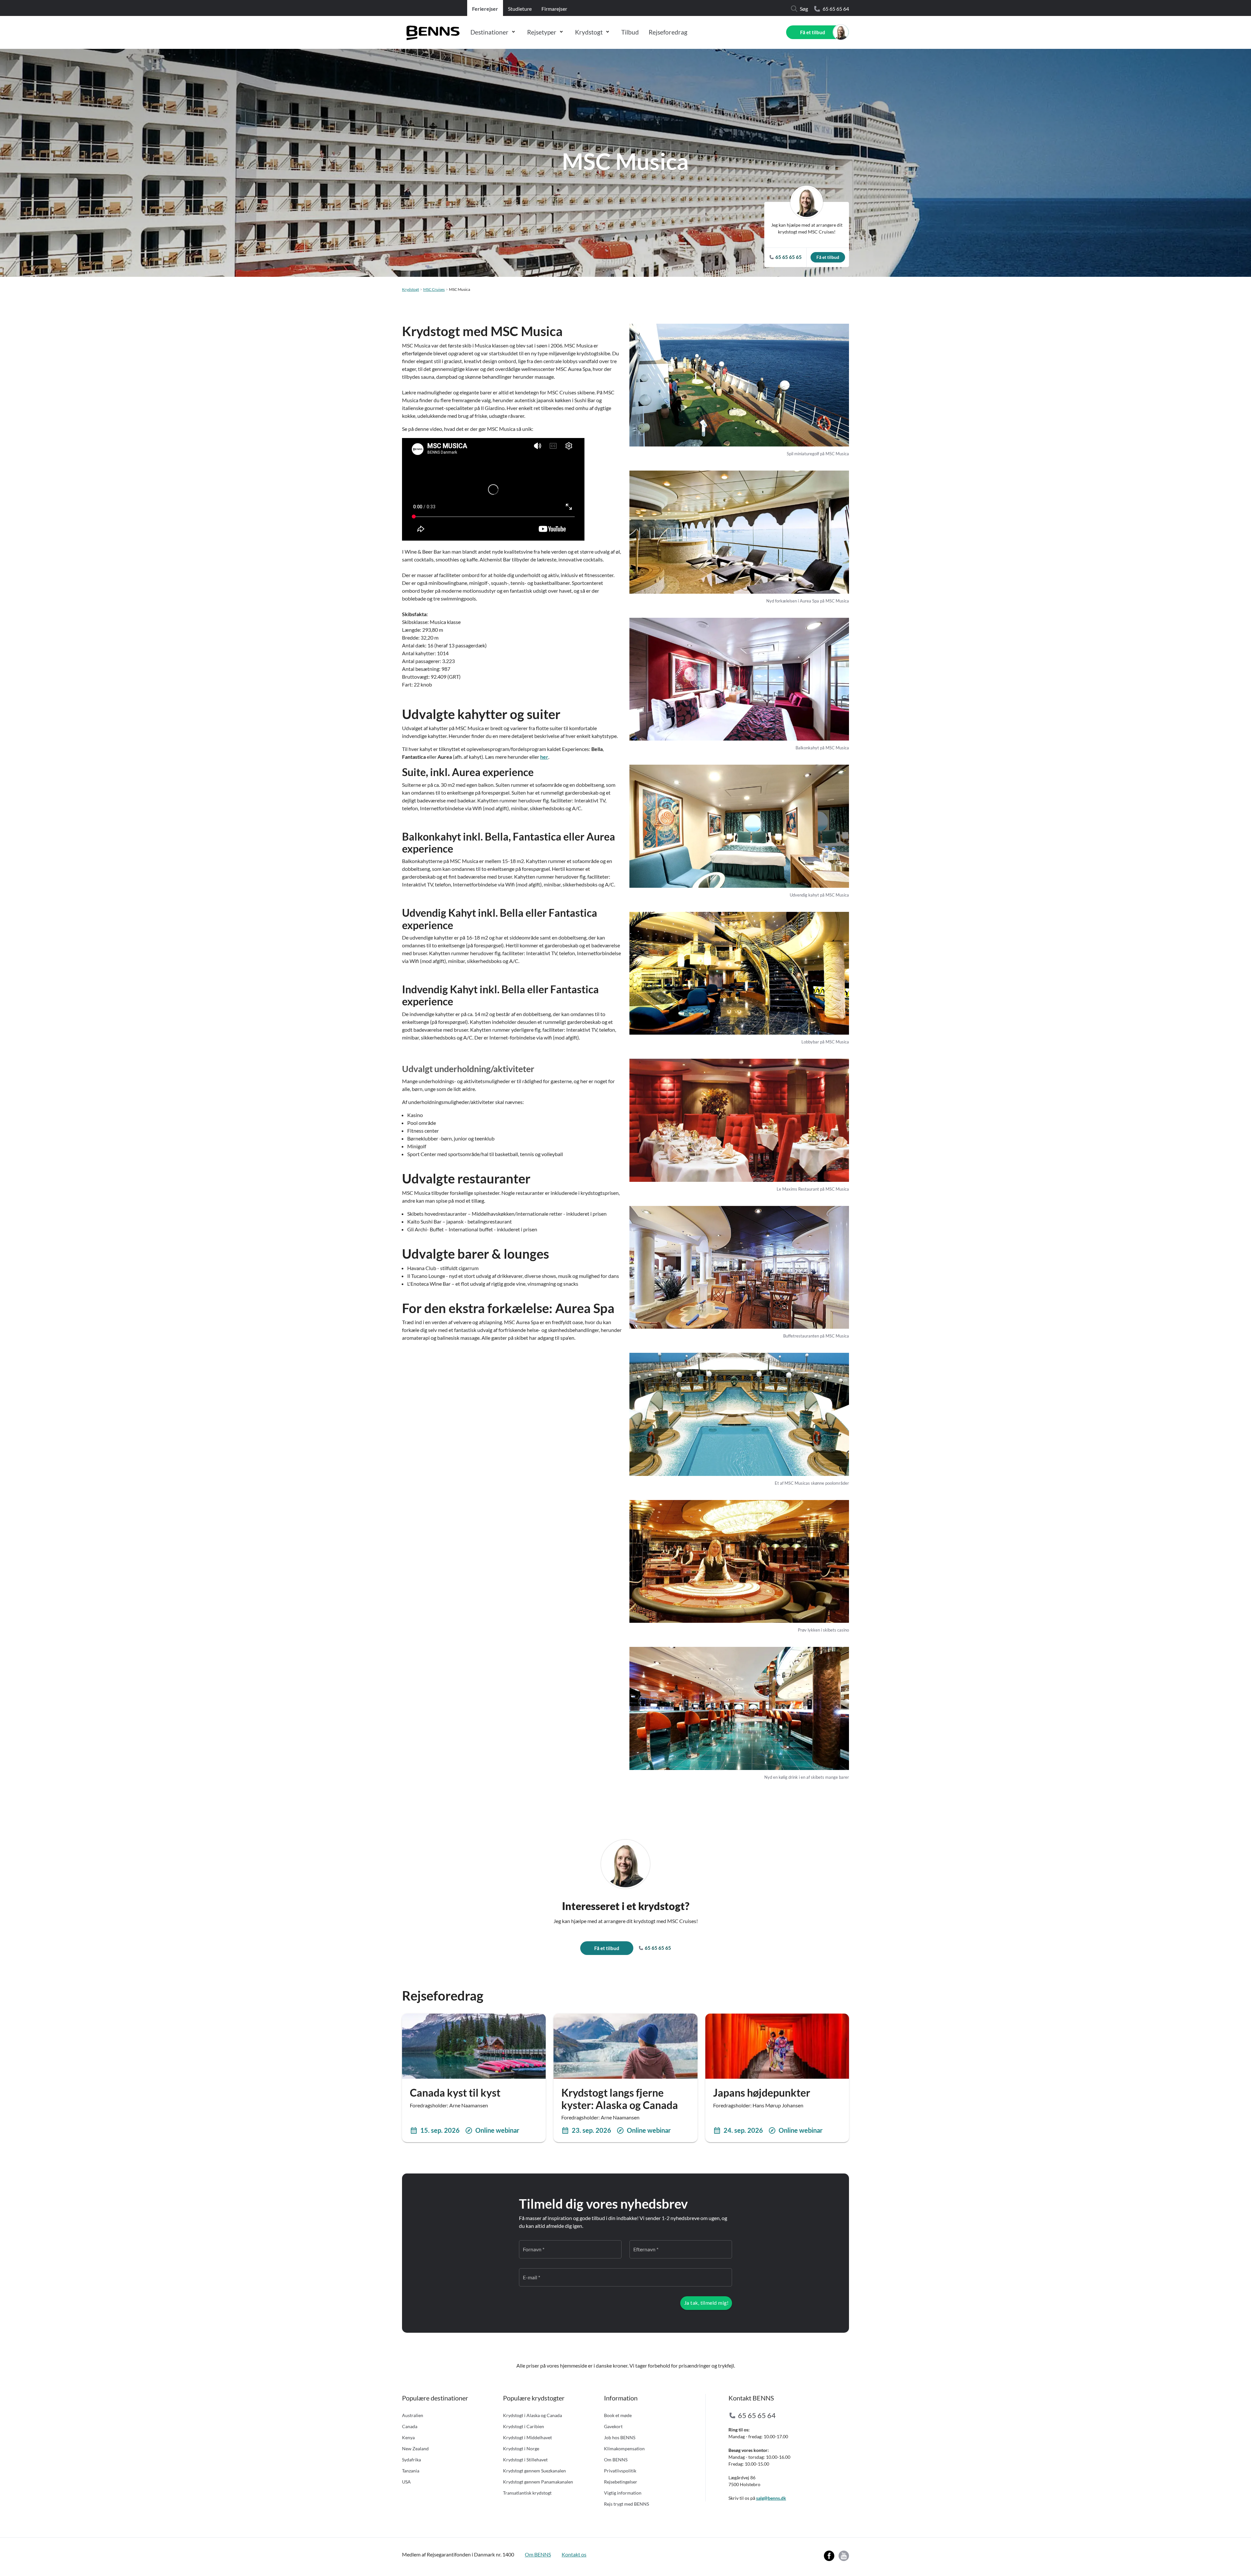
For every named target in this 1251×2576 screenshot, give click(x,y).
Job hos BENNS (620, 2437)
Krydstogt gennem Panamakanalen (538, 2482)
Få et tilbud (813, 32)
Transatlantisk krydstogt (527, 2493)
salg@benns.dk (771, 2498)
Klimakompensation (624, 2449)
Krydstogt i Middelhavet (527, 2437)
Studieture (520, 9)
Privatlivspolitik (620, 2471)
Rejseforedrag (668, 32)
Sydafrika (411, 2460)
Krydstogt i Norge (521, 2449)
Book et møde (618, 2415)
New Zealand (415, 2449)
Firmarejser (554, 9)
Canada (410, 2426)
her (544, 757)
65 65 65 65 (657, 1948)
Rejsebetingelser (621, 2482)
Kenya (408, 2437)
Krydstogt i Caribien (524, 2426)
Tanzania (411, 2471)
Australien (413, 2415)
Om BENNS (616, 2460)
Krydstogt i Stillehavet (525, 2460)
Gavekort (613, 2426)
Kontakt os (574, 2554)
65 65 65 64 (836, 9)
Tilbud (630, 32)
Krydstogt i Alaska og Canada (532, 2415)
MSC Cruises (434, 289)
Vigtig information (623, 2493)
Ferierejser (485, 9)
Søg (804, 9)
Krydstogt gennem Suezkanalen (534, 2471)
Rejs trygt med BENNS (626, 2504)
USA (406, 2482)
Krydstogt (589, 32)
